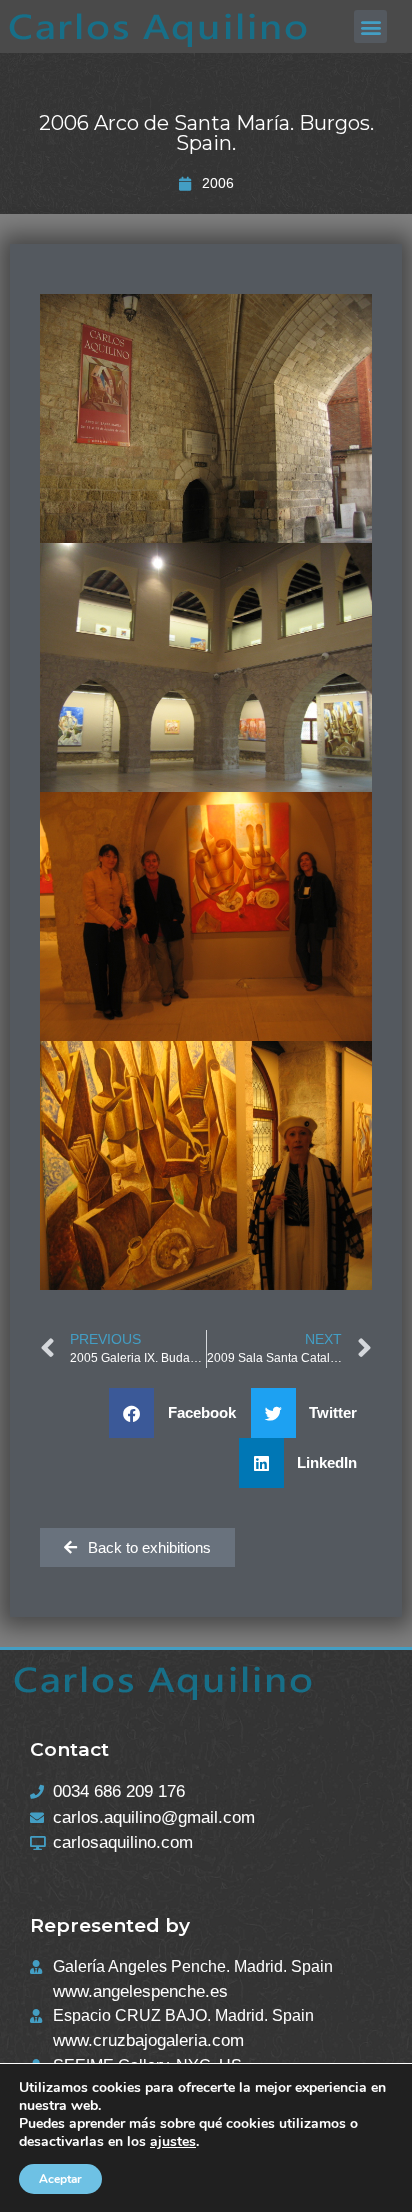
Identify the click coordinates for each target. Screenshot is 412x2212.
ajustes (173, 2142)
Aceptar (60, 2179)
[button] (370, 26)
